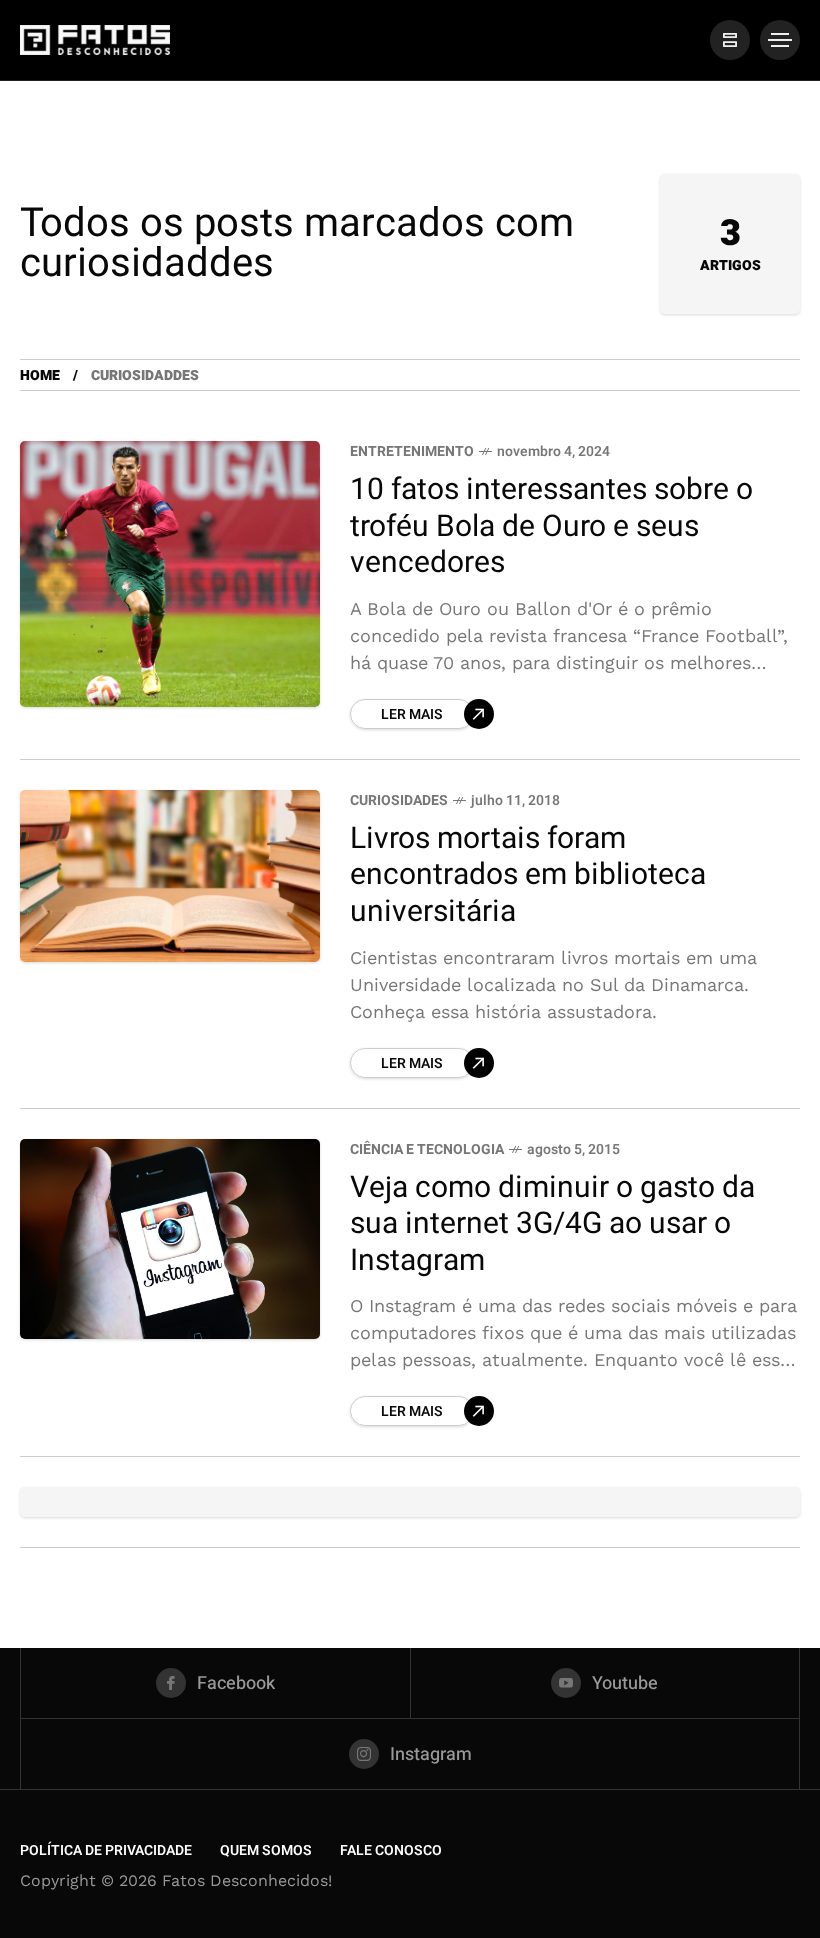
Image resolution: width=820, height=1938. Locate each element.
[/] (730, 40)
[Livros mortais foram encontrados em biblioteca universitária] (170, 876)
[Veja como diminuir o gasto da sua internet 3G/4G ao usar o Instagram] (170, 1239)
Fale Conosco (391, 1850)
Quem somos (266, 1850)
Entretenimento (412, 451)
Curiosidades (399, 800)
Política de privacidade (106, 1850)
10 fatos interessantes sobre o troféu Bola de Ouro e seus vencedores (551, 526)
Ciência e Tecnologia (427, 1149)
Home (40, 375)
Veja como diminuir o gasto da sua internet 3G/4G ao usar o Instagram (552, 1224)
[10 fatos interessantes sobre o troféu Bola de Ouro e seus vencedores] (170, 574)
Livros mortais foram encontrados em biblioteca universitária (528, 875)
